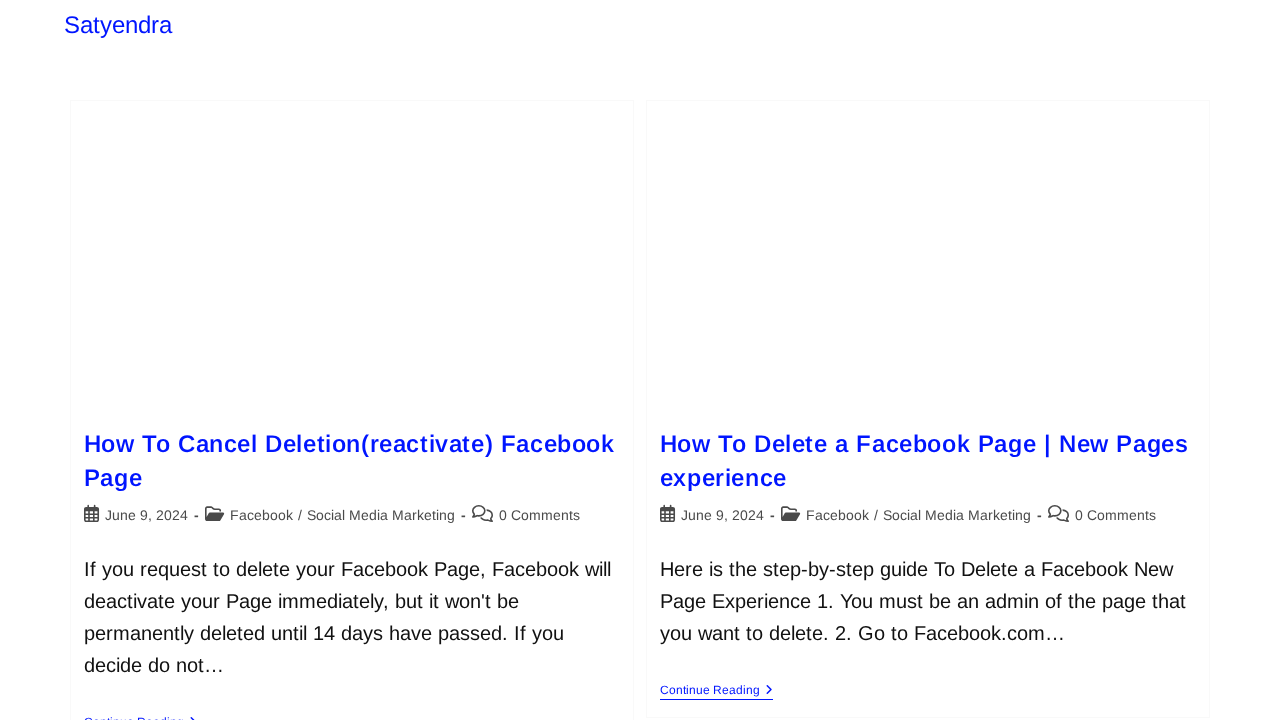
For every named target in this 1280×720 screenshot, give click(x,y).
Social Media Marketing (381, 515)
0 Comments (539, 515)
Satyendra (118, 24)
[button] (1152, 676)
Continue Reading (716, 690)
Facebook (261, 515)
